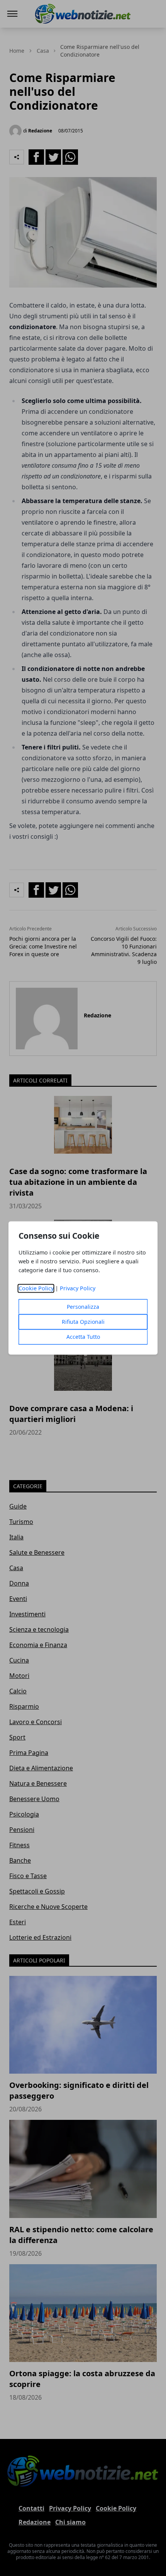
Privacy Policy (78, 1289)
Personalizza (83, 1307)
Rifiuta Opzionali (83, 1322)
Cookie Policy (36, 1289)
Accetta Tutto (83, 1337)
